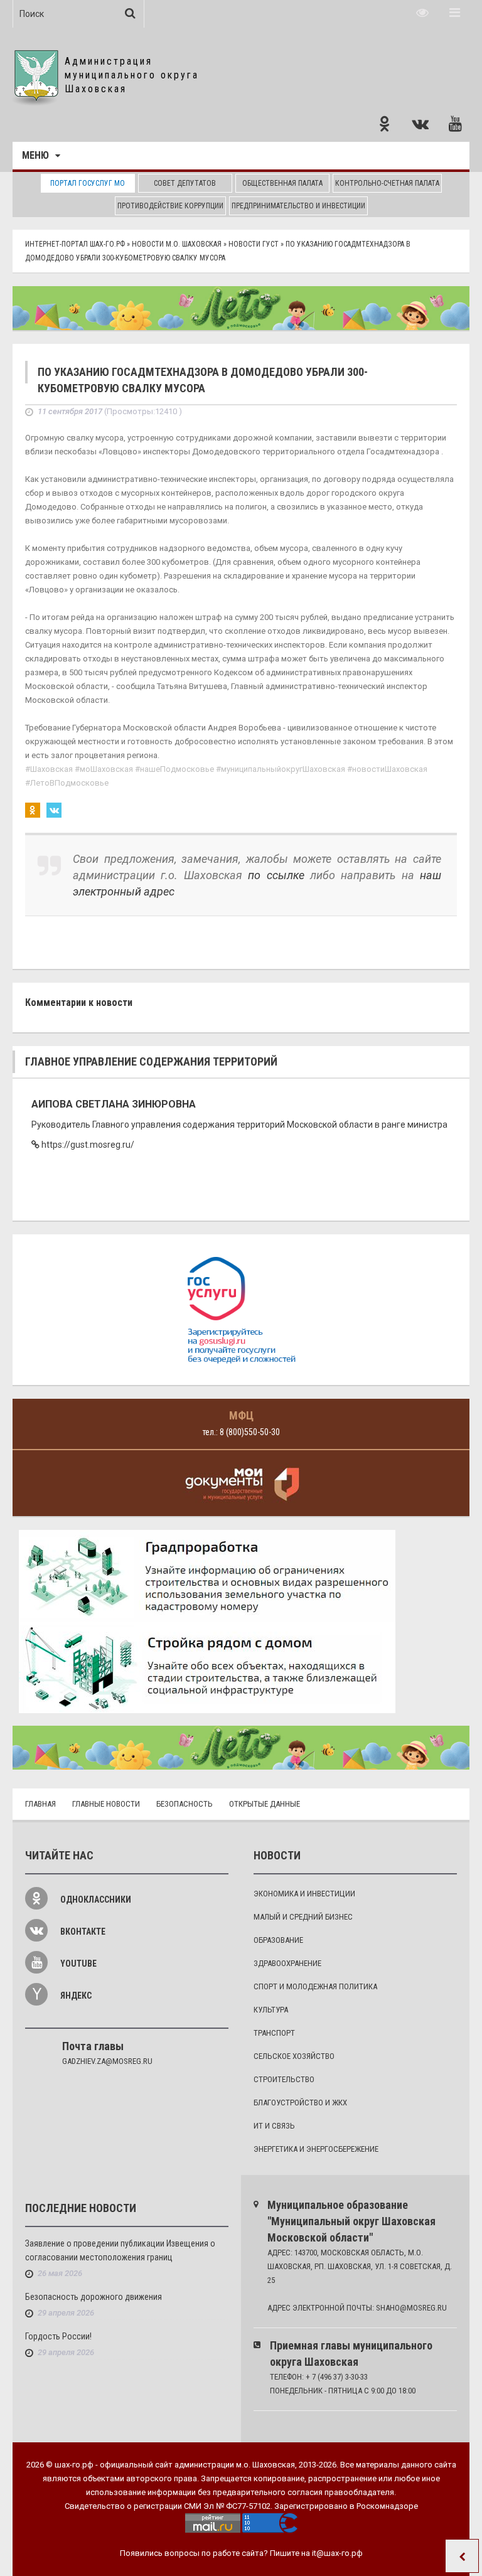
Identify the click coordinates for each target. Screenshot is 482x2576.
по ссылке (276, 875)
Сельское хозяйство (294, 2056)
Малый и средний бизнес (303, 1917)
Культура (271, 2010)
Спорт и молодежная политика (315, 1986)
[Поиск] (130, 13)
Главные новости (106, 1804)
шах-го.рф (74, 2465)
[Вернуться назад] (462, 2556)
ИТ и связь (274, 2126)
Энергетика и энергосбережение (316, 2149)
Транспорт (274, 2033)
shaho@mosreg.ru (411, 2308)
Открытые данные (265, 1804)
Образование (278, 1940)
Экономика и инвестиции (304, 1894)
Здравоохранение (287, 1963)
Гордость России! (58, 2336)
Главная (40, 1804)
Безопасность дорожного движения (94, 2297)
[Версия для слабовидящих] (422, 13)
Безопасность (185, 1804)
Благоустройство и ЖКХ (300, 2103)
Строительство (284, 2079)
